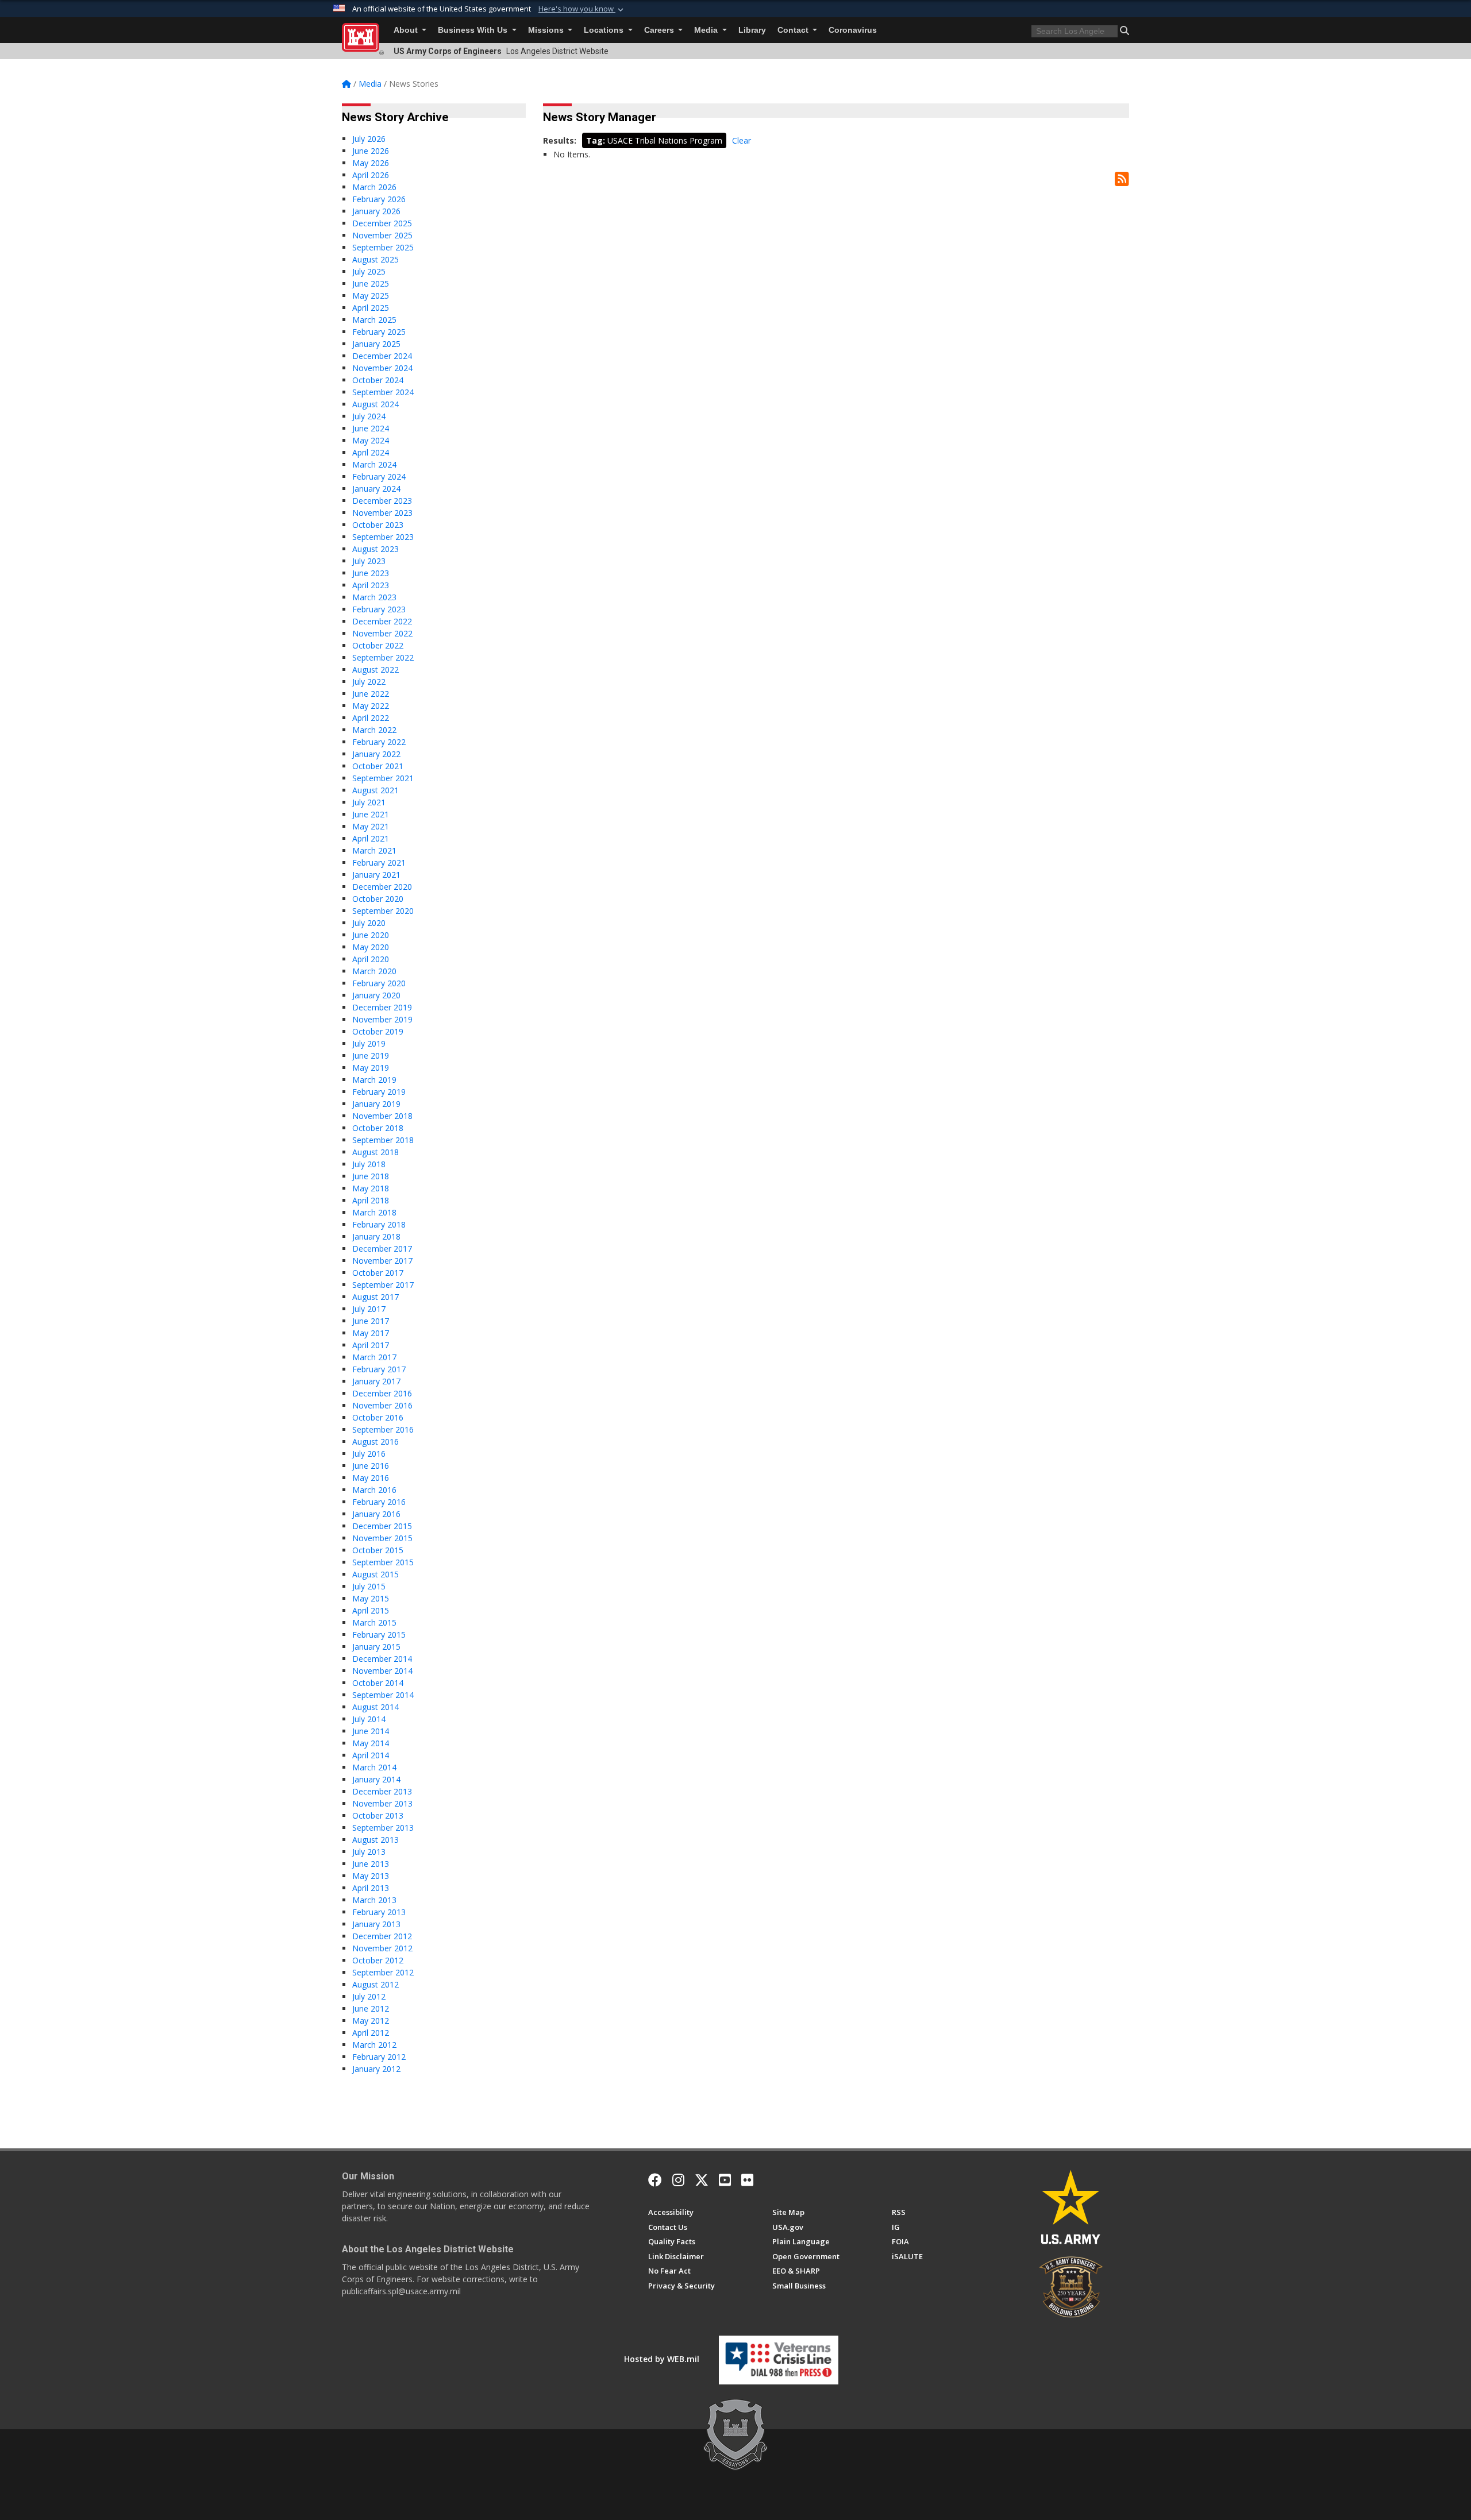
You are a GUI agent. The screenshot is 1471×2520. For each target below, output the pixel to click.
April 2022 (371, 718)
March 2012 (374, 2045)
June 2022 (371, 694)
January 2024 (376, 489)
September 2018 (383, 1140)
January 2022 (376, 754)
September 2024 (383, 392)
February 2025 (379, 332)
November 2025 (382, 235)
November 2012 (382, 1948)
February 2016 (379, 1502)
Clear (742, 140)
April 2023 (371, 585)
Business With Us (474, 30)
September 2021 (383, 778)
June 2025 (371, 283)
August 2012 (376, 1984)
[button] (582, 9)
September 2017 (383, 1285)
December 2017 (382, 1249)
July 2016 (369, 1454)
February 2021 (379, 862)
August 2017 (376, 1297)
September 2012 (383, 1972)
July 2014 (369, 1719)
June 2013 (371, 1864)
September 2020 (383, 911)
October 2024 (378, 380)
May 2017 (371, 1333)
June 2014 (371, 1731)
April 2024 (371, 452)
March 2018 (374, 1212)
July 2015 (369, 1586)
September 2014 (383, 1695)
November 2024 (382, 368)
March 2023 (374, 597)
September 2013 (383, 1828)
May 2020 (371, 947)
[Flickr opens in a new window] (747, 2180)
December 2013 (382, 1791)
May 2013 (371, 1876)
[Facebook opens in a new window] (655, 2180)
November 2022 (382, 633)
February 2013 (379, 1912)
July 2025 (369, 271)
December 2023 (382, 501)
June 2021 (371, 814)
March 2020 (374, 971)
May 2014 (371, 1743)
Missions (547, 30)
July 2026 (369, 139)
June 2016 (371, 1466)
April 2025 (371, 308)
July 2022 (369, 682)
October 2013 (378, 1815)
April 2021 (371, 838)
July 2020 (369, 923)
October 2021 (378, 766)
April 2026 (371, 175)
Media (707, 30)
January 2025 (376, 344)
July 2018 (369, 1164)
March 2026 (374, 187)
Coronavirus (853, 30)
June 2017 (371, 1321)
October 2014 (378, 1683)
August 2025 (376, 259)
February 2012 (379, 2057)
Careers (660, 30)
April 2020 (371, 959)
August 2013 (376, 1840)
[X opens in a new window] (702, 2180)
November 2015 (382, 1538)
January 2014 (376, 1779)
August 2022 (376, 669)
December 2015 (382, 1526)
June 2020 (371, 935)
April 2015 (371, 1610)
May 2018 (371, 1188)
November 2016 (382, 1405)
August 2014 (376, 1707)
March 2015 (374, 1622)
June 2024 (371, 428)
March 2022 (374, 730)
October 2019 (378, 1031)
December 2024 (382, 356)
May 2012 (371, 2021)
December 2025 (382, 223)
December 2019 (382, 1007)
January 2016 (376, 1514)
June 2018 (371, 1176)
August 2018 (376, 1152)
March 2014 (374, 1767)
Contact (794, 30)
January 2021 (376, 875)
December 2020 (382, 887)
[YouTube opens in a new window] (725, 2180)
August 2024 (376, 404)
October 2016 (378, 1417)
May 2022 (371, 706)
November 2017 (382, 1261)
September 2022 (383, 657)
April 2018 (371, 1200)
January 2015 (376, 1647)
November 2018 (382, 1116)
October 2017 (378, 1273)
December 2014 (382, 1659)
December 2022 (382, 621)
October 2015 (378, 1550)
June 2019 (371, 1056)
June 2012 (371, 2008)
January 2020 (376, 995)
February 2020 (379, 983)
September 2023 (383, 537)
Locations (605, 30)
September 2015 (383, 1562)
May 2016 (371, 1478)
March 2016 (374, 1490)
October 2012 (378, 1960)
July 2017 (369, 1309)
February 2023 (379, 609)
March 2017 (374, 1357)
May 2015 (371, 1598)
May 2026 (371, 163)
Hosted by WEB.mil (662, 2359)
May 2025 (371, 296)
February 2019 (379, 1092)
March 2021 (374, 850)
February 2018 (379, 1224)
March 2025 (374, 320)
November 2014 (382, 1671)
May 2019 (371, 1068)
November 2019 (382, 1019)
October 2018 (378, 1128)
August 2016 (376, 1442)
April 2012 (371, 2033)
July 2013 (369, 1852)
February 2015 (379, 1635)
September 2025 (383, 247)
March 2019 (374, 1080)
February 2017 (379, 1369)
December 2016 (382, 1393)
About (407, 30)
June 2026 (371, 151)
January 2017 (376, 1381)
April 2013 (371, 1888)
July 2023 (369, 561)
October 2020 (378, 899)
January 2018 (376, 1236)
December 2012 (382, 1936)
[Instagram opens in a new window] (678, 2180)
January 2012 (376, 2069)
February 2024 (379, 476)
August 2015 (376, 1574)
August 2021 (376, 790)
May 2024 (371, 440)
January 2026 (376, 211)
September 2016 (383, 1429)
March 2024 (374, 464)
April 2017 (371, 1345)
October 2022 (378, 645)
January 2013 (376, 1924)
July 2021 (369, 802)
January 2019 (376, 1104)
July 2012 (369, 1996)
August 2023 (376, 549)
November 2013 (382, 1803)
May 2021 (371, 826)
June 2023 (371, 573)
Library (752, 30)
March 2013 (374, 1900)
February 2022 (379, 742)
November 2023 (382, 513)
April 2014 (371, 1755)
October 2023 (378, 525)
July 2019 (369, 1043)
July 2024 (369, 416)
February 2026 (379, 199)
